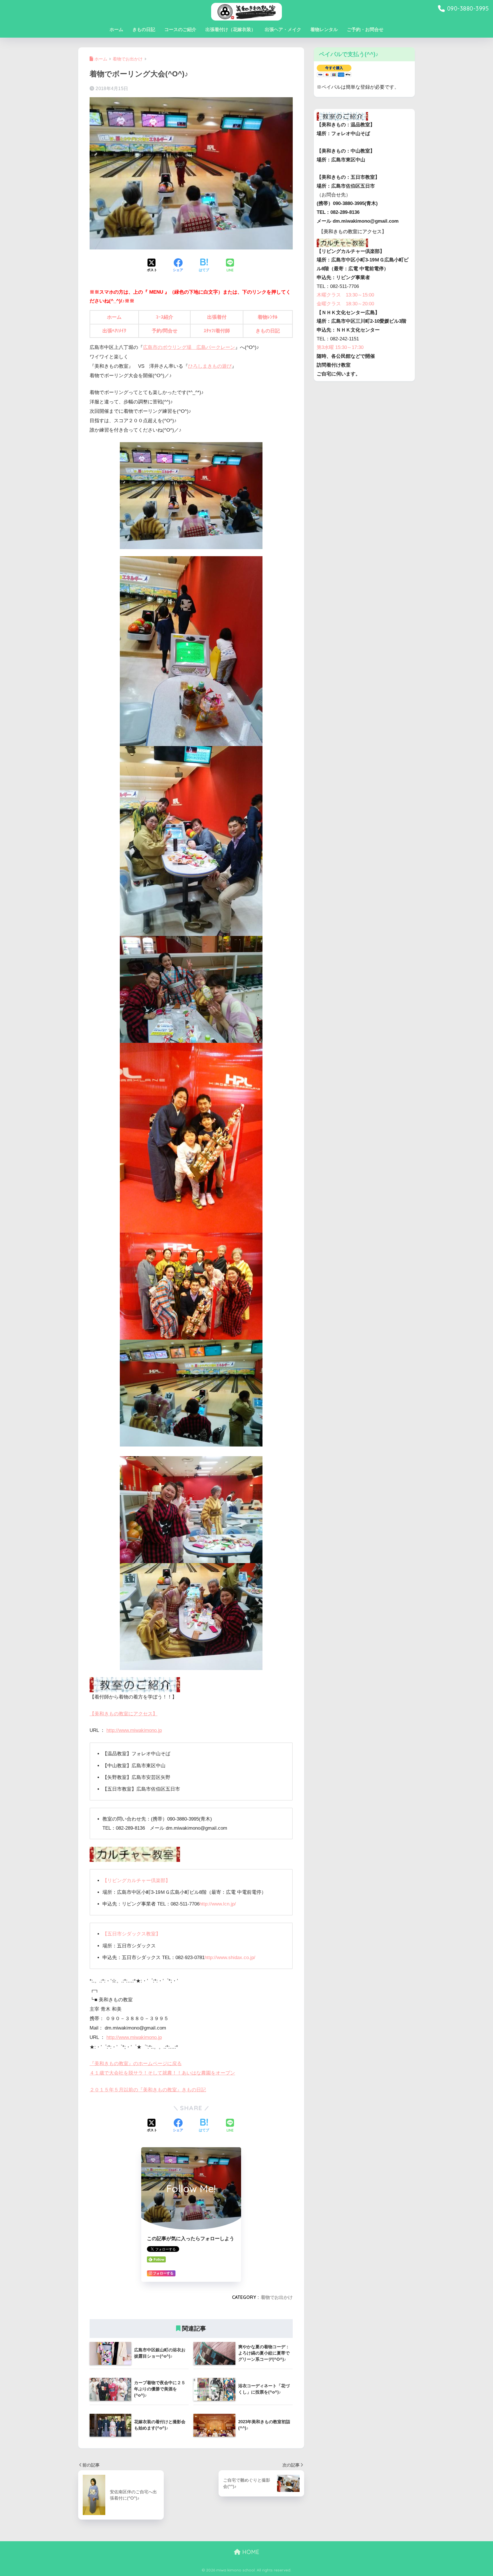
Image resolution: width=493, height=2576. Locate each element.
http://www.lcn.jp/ (218, 1904)
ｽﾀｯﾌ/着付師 (217, 331)
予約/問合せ (165, 331)
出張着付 (217, 317)
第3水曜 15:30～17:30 (340, 347)
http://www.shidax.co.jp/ (230, 1958)
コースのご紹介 (180, 30)
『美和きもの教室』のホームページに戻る (136, 2064)
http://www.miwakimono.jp (134, 1730)
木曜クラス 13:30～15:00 (345, 295)
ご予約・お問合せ (365, 30)
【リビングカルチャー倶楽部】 (136, 1881)
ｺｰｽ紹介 (164, 317)
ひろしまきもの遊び (210, 366)
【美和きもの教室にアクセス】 (124, 1714)
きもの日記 (144, 30)
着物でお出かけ (277, 2297)
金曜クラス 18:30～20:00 (345, 304)
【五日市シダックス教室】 (132, 1934)
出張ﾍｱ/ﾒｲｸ (114, 331)
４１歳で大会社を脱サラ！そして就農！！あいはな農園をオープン (162, 2073)
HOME (250, 2552)
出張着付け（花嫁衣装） (231, 30)
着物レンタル (324, 30)
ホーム (116, 30)
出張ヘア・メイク (283, 30)
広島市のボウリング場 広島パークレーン (189, 347)
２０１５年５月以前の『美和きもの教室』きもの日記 (148, 2090)
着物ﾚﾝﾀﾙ (268, 317)
